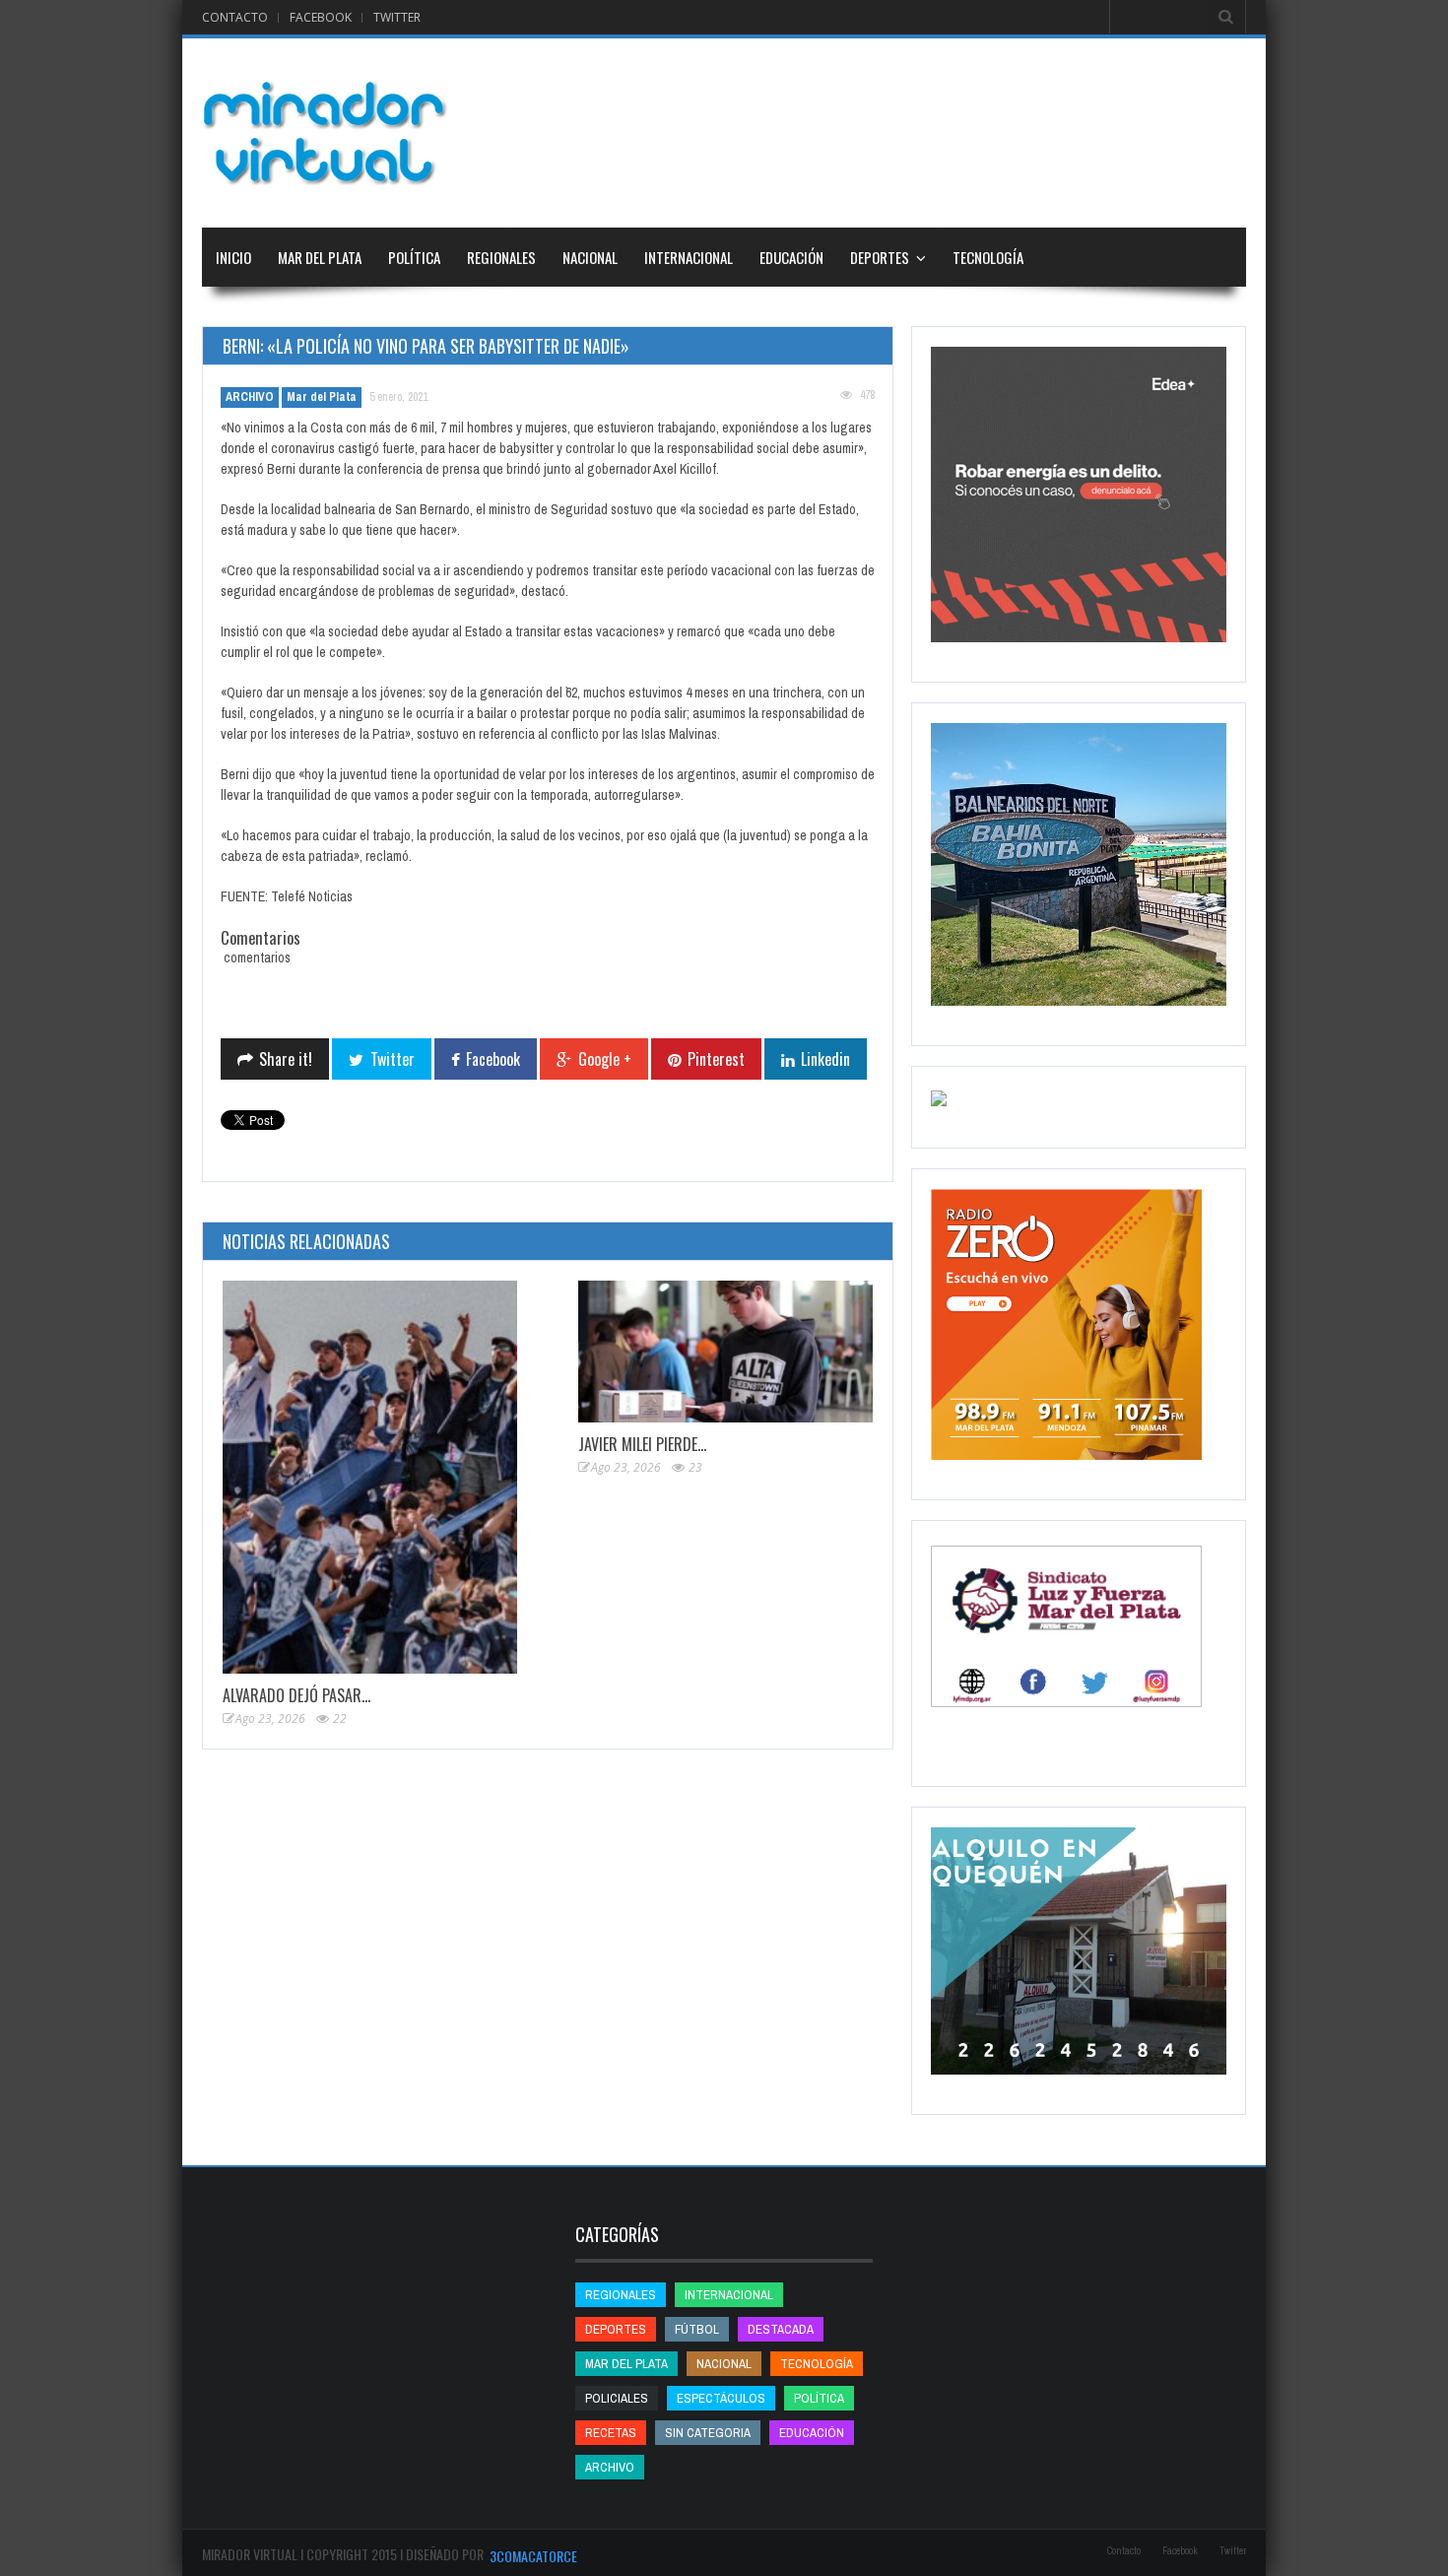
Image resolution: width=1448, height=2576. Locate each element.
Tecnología (988, 257)
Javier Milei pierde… (642, 1444)
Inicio (233, 257)
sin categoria (708, 2433)
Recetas (611, 2433)
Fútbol (697, 2329)
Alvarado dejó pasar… (296, 1695)
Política (414, 257)
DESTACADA (781, 2329)
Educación (791, 257)
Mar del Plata (320, 257)
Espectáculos (721, 2398)
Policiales (617, 2398)
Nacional (590, 257)
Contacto (235, 17)
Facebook (321, 17)
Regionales (501, 257)
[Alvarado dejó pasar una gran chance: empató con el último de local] (370, 1477)
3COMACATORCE (533, 2556)
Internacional (689, 257)
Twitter (397, 17)
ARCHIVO (250, 397)
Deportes (880, 257)
